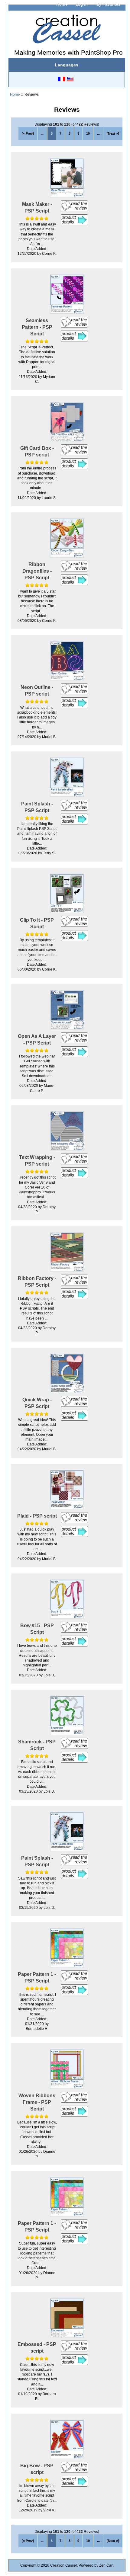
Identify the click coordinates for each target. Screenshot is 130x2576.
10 (88, 133)
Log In (82, 4)
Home (62, 4)
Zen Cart (106, 2565)
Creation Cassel (63, 2565)
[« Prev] (28, 133)
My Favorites (108, 4)
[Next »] (113, 133)
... (42, 133)
